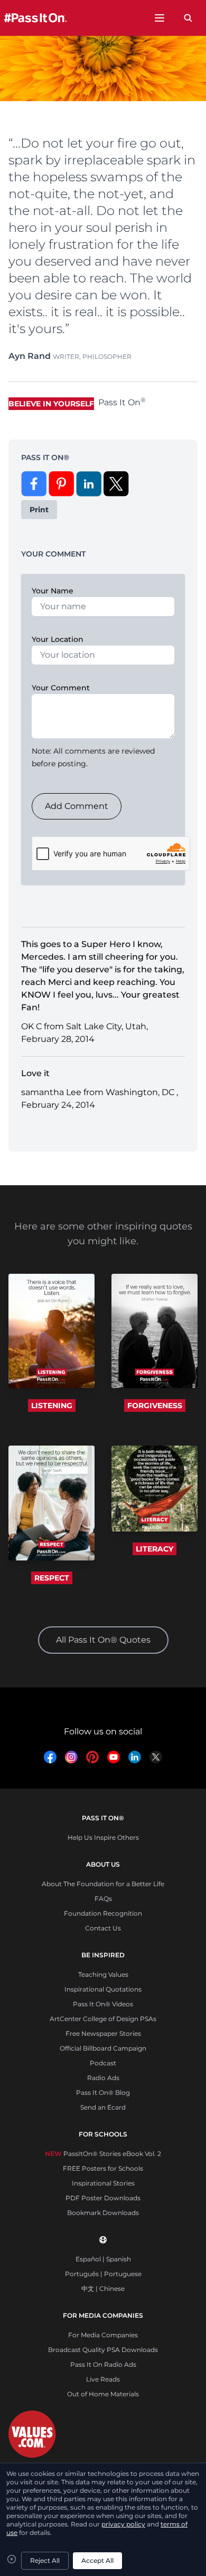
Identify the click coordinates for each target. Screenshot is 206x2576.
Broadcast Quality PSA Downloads (103, 2350)
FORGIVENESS (155, 1406)
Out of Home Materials (103, 2394)
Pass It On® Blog (103, 2092)
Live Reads (103, 2379)
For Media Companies (103, 2335)
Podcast (103, 2063)
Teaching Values (103, 1974)
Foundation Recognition (103, 1913)
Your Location (58, 639)
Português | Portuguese (103, 2274)
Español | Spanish (103, 2259)
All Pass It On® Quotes (103, 1640)
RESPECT (52, 1578)
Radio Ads (103, 2078)
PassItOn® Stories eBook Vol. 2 (103, 2154)
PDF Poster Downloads (103, 2198)
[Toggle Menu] (160, 18)
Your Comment (61, 688)
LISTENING (52, 1406)
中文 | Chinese (103, 2289)
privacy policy (123, 2524)
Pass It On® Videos (103, 2004)
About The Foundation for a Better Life (103, 1884)
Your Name (53, 591)
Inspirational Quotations (103, 1989)
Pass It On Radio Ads (103, 2364)
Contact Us (103, 1928)
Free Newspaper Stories (103, 2033)
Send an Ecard (103, 2107)
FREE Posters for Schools (103, 2168)
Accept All (97, 2560)
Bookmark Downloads (103, 2213)
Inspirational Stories (103, 2183)
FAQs (103, 1899)
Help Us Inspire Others (103, 1837)
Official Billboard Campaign (103, 2048)
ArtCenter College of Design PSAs (103, 2019)
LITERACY (154, 1549)
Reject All (45, 2560)
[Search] (188, 18)
